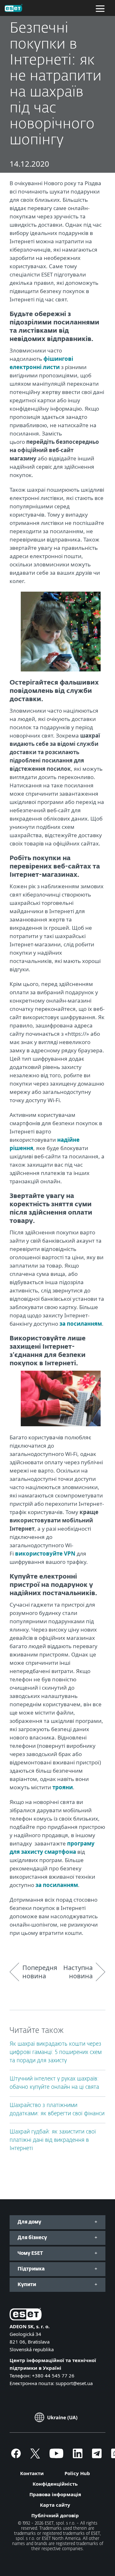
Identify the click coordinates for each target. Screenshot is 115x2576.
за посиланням (81, 1324)
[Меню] (100, 8)
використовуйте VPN (45, 1553)
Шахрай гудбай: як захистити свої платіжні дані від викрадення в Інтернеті (53, 2140)
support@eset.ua (74, 2383)
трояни (63, 1787)
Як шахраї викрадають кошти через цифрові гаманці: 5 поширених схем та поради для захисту (56, 2053)
